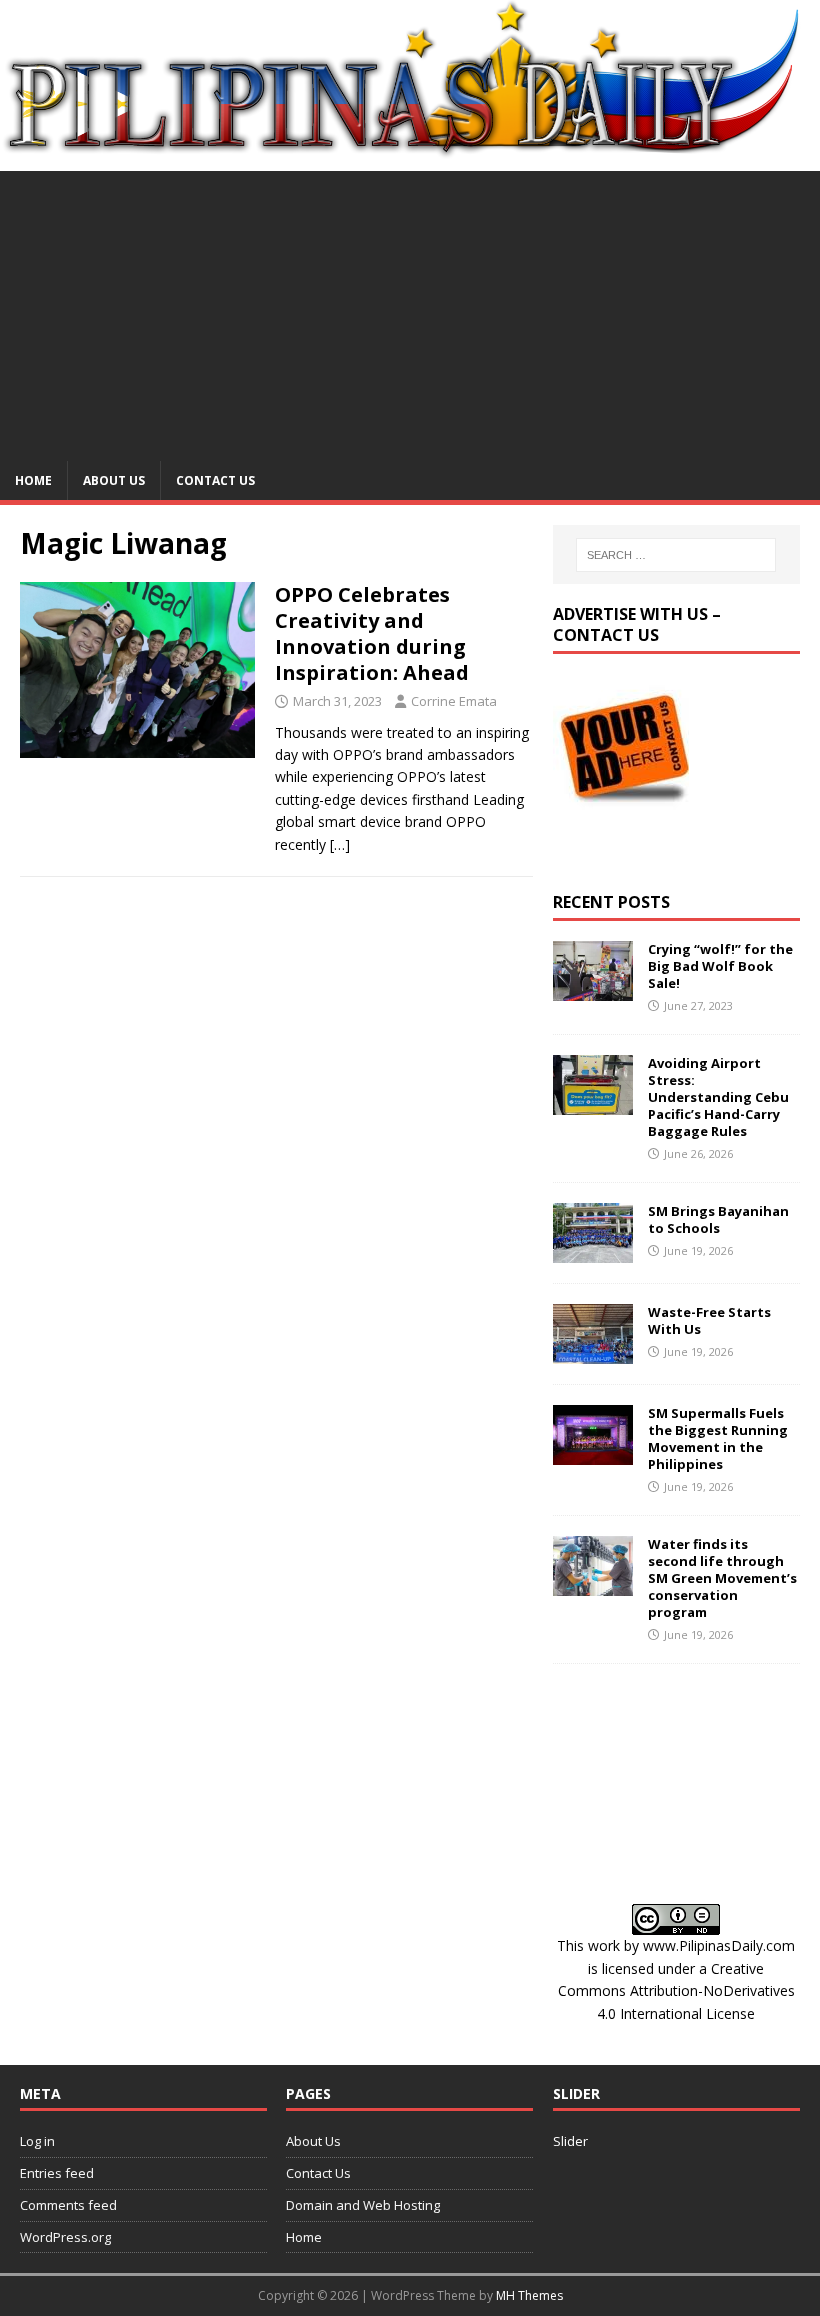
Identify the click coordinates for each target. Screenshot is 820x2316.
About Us (114, 480)
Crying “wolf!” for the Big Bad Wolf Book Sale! (720, 966)
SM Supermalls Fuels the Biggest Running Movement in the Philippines (718, 1438)
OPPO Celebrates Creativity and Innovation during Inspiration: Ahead (372, 633)
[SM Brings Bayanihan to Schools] (593, 1251)
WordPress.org (65, 2237)
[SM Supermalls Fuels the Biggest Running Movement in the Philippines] (593, 1453)
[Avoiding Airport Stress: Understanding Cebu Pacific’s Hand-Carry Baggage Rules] (593, 1103)
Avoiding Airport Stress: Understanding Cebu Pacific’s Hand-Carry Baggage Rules (718, 1097)
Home (33, 480)
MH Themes (529, 2295)
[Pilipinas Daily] (410, 149)
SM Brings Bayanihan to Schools (718, 1219)
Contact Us (215, 480)
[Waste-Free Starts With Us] (593, 1352)
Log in (37, 2141)
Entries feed (57, 2173)
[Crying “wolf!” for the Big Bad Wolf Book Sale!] (593, 989)
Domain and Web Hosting (363, 2205)
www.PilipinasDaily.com (719, 1945)
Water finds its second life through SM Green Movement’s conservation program (722, 1578)
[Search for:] (676, 555)
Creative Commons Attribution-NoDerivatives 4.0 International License (676, 1991)
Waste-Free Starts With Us (709, 1320)
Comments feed (68, 2205)
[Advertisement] (410, 311)
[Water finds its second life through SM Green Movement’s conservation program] (593, 1584)
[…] (340, 844)
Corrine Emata (454, 701)
